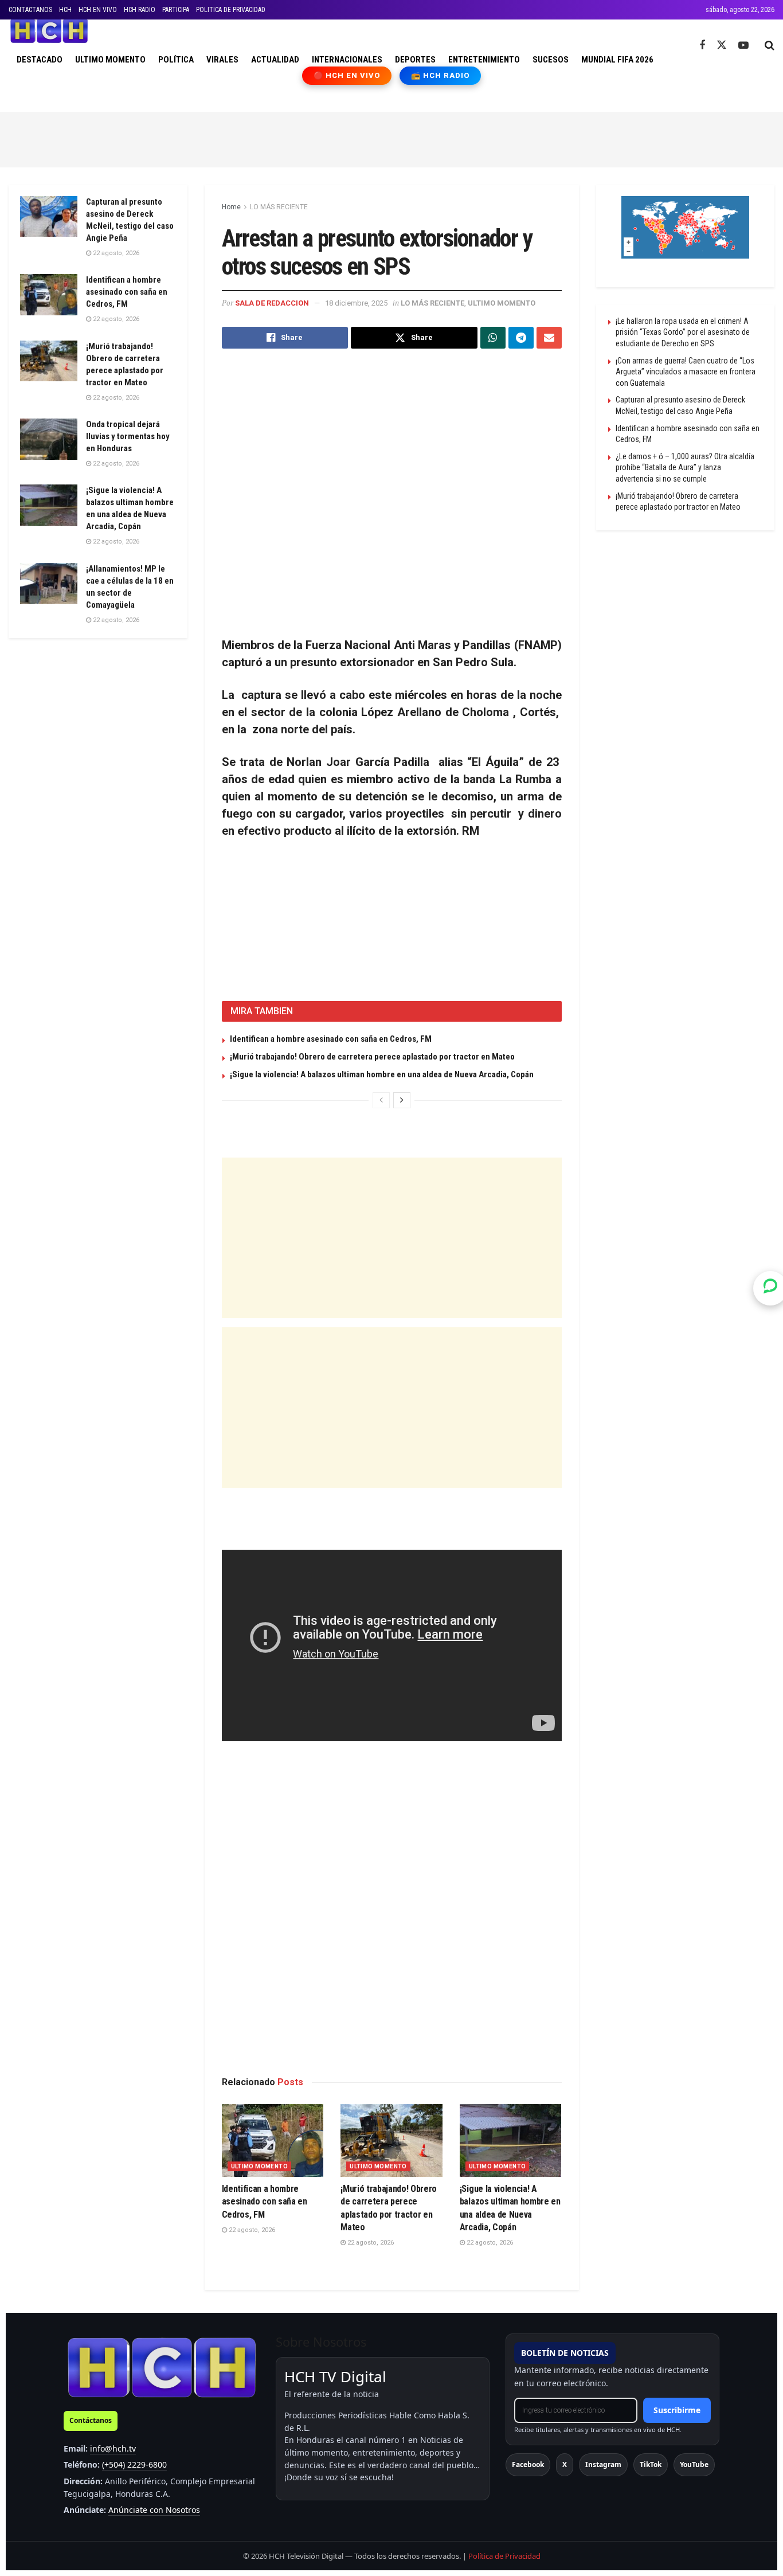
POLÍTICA (176, 60)
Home (231, 207)
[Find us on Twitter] (722, 45)
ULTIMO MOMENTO (110, 60)
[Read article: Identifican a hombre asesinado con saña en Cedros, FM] (273, 2141)
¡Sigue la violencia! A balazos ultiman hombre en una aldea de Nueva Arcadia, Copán (382, 1074)
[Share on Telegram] (521, 338)
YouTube (694, 2464)
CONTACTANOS (30, 10)
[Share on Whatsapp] (493, 338)
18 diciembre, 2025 (356, 303)
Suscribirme (677, 2410)
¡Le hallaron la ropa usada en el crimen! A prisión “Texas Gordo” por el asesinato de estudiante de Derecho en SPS (683, 332)
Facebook (528, 2464)
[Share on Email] (549, 338)
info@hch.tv (113, 2448)
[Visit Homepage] (49, 31)
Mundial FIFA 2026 (617, 60)
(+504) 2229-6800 (134, 2464)
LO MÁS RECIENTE (279, 207)
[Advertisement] (391, 138)
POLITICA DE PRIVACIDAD (231, 10)
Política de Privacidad (504, 2556)
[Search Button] (770, 45)
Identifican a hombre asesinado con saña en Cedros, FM (331, 1039)
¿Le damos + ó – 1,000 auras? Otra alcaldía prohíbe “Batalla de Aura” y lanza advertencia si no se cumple (685, 468)
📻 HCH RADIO (440, 75)
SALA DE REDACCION (272, 303)
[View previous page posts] (381, 1100)
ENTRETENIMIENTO (484, 60)
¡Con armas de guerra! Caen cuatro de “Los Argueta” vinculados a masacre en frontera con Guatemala (686, 372)
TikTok (651, 2464)
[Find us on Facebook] (702, 46)
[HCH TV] (162, 2367)
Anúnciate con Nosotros (154, 2510)
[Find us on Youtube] (743, 46)
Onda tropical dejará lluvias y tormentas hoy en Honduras (128, 436)
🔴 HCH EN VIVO (347, 75)
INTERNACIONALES (347, 60)
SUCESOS (551, 60)
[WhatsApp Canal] (770, 1288)
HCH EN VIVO (98, 10)
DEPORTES (415, 60)
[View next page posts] (402, 1100)
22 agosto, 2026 (251, 2230)
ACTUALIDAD (275, 60)
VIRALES (222, 60)
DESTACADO (40, 60)
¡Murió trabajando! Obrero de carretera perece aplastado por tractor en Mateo (372, 1057)
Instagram (603, 2464)
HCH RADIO (140, 10)
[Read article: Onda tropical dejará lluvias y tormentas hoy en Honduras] (49, 439)
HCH (65, 10)
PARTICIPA (176, 10)
